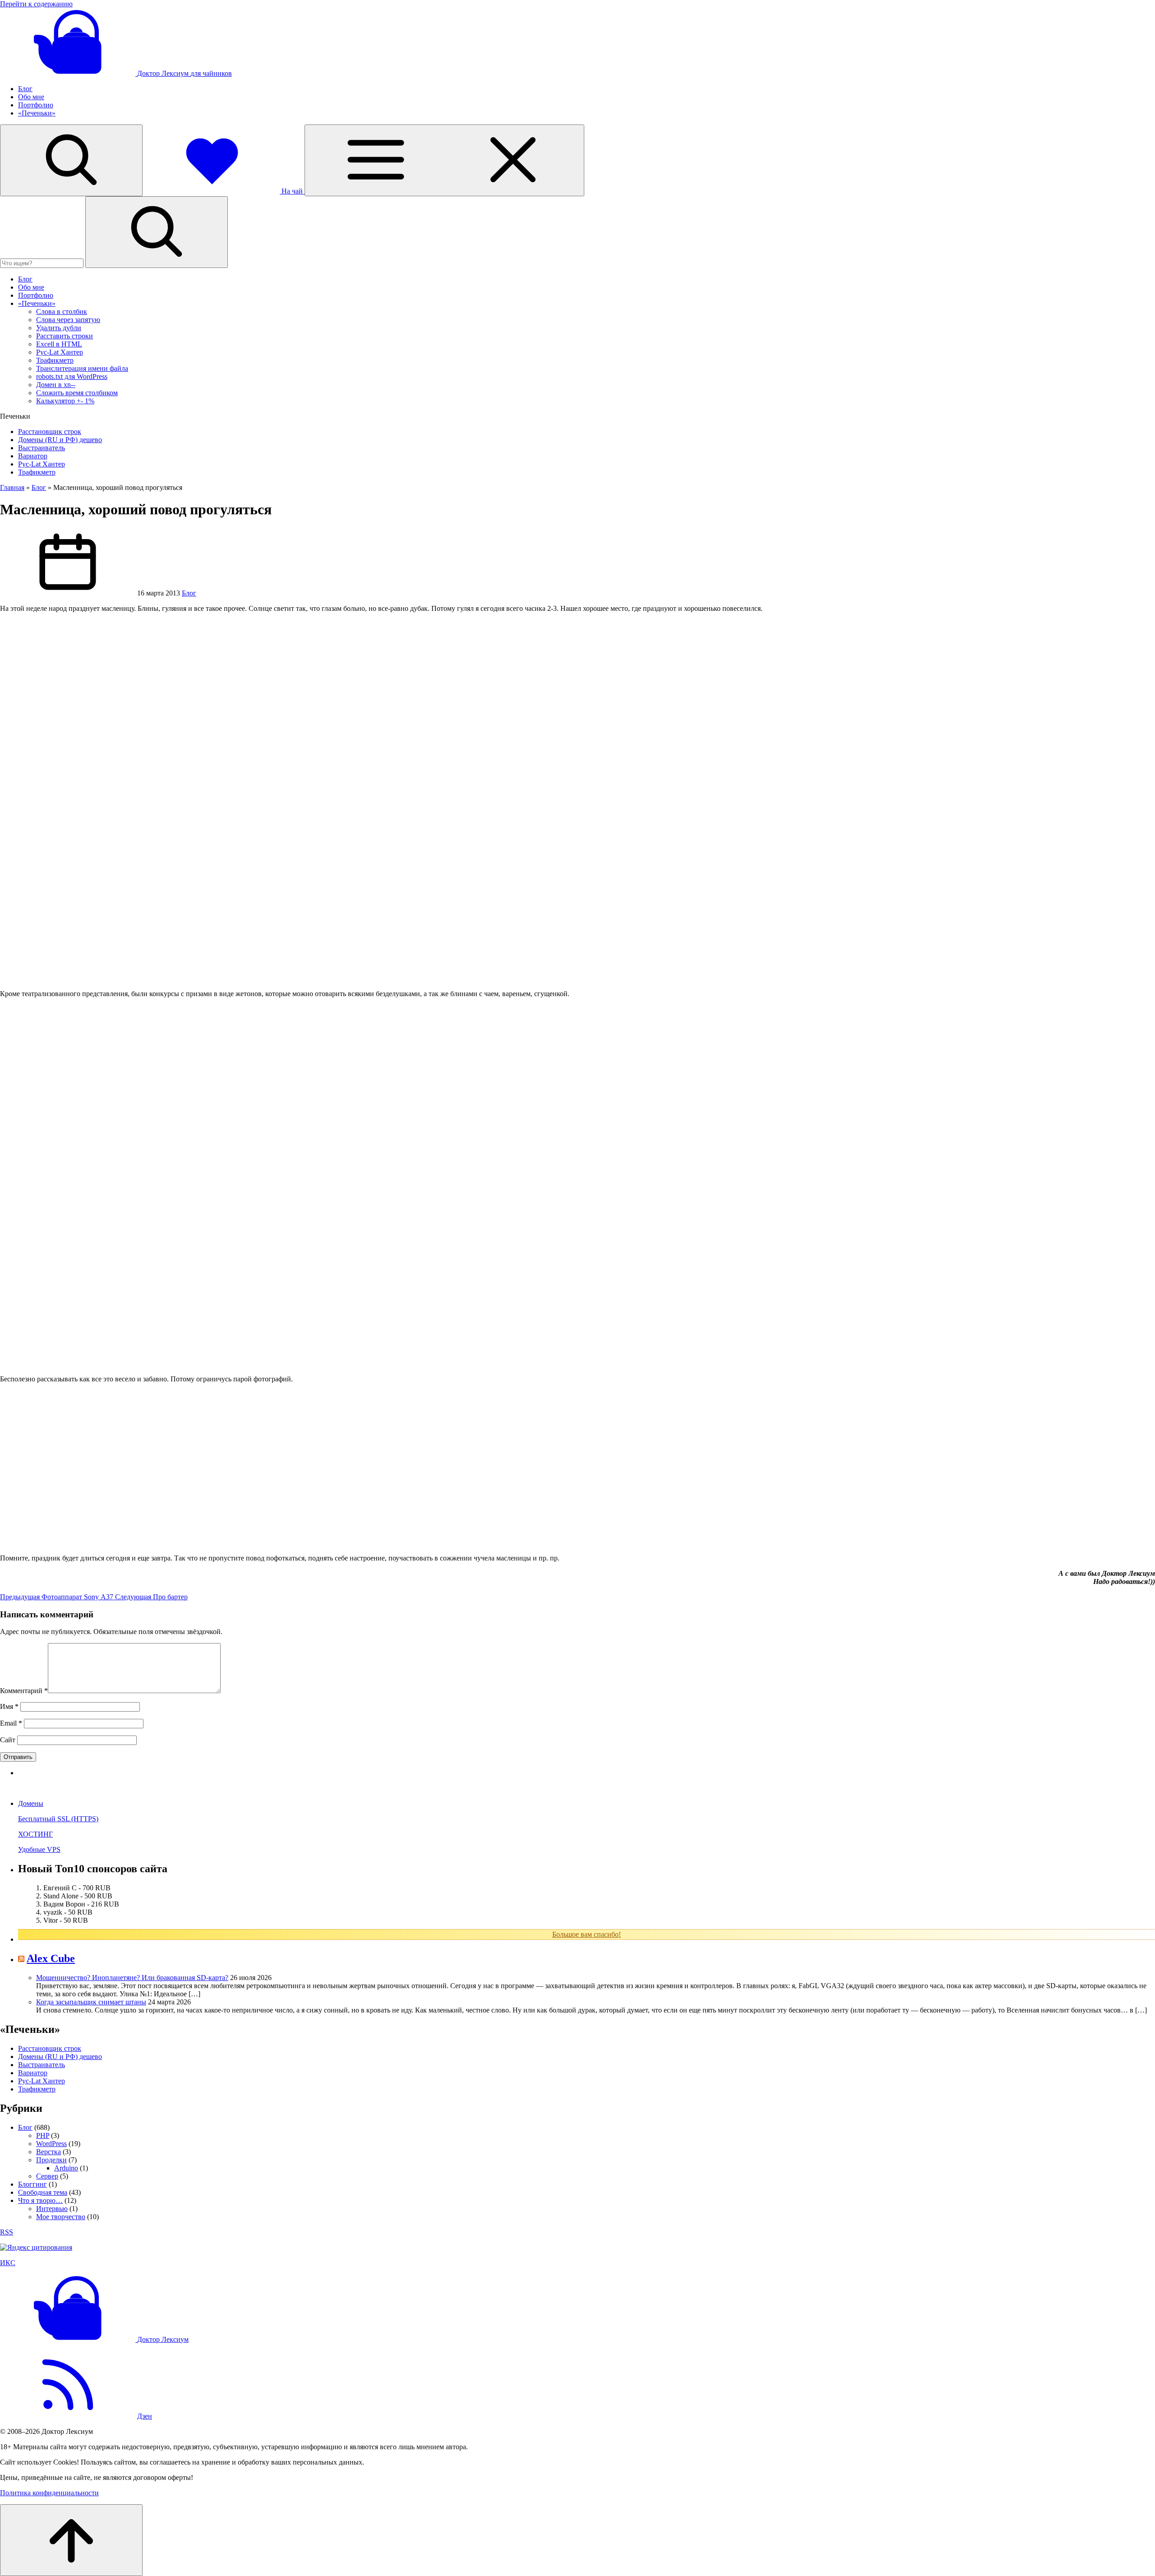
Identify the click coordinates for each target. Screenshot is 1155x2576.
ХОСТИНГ (35, 1834)
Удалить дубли (59, 328)
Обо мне (31, 97)
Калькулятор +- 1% (65, 401)
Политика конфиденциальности (49, 2493)
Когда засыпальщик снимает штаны (91, 2002)
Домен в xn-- (56, 385)
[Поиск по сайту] (71, 160)
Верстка (49, 2152)
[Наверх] (71, 2540)
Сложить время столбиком (77, 393)
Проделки (51, 2160)
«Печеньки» (37, 113)
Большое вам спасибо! (587, 1934)
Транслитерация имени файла (82, 368)
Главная (12, 487)
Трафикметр (55, 360)
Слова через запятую (68, 320)
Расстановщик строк (50, 432)
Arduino (66, 2168)
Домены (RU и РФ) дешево (60, 440)
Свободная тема (43, 2192)
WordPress (51, 2144)
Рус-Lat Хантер (60, 352)
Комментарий (24, 1691)
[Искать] (157, 232)
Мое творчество (61, 2217)
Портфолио (36, 105)
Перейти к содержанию (36, 4)
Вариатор (33, 456)
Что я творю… (40, 2200)
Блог (25, 89)
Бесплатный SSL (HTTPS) (58, 1819)
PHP (43, 2135)
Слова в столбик (62, 312)
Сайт (8, 1740)
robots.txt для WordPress (72, 376)
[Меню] (444, 160)
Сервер (47, 2176)
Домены (31, 1803)
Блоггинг (32, 2184)
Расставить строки (65, 336)
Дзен (145, 2416)
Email (11, 1723)
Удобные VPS (39, 1849)
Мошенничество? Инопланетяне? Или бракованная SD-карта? (132, 1978)
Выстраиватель (42, 448)
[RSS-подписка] (68, 2416)
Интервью (52, 2209)
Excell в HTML (59, 344)
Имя (9, 1706)
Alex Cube (51, 1958)
